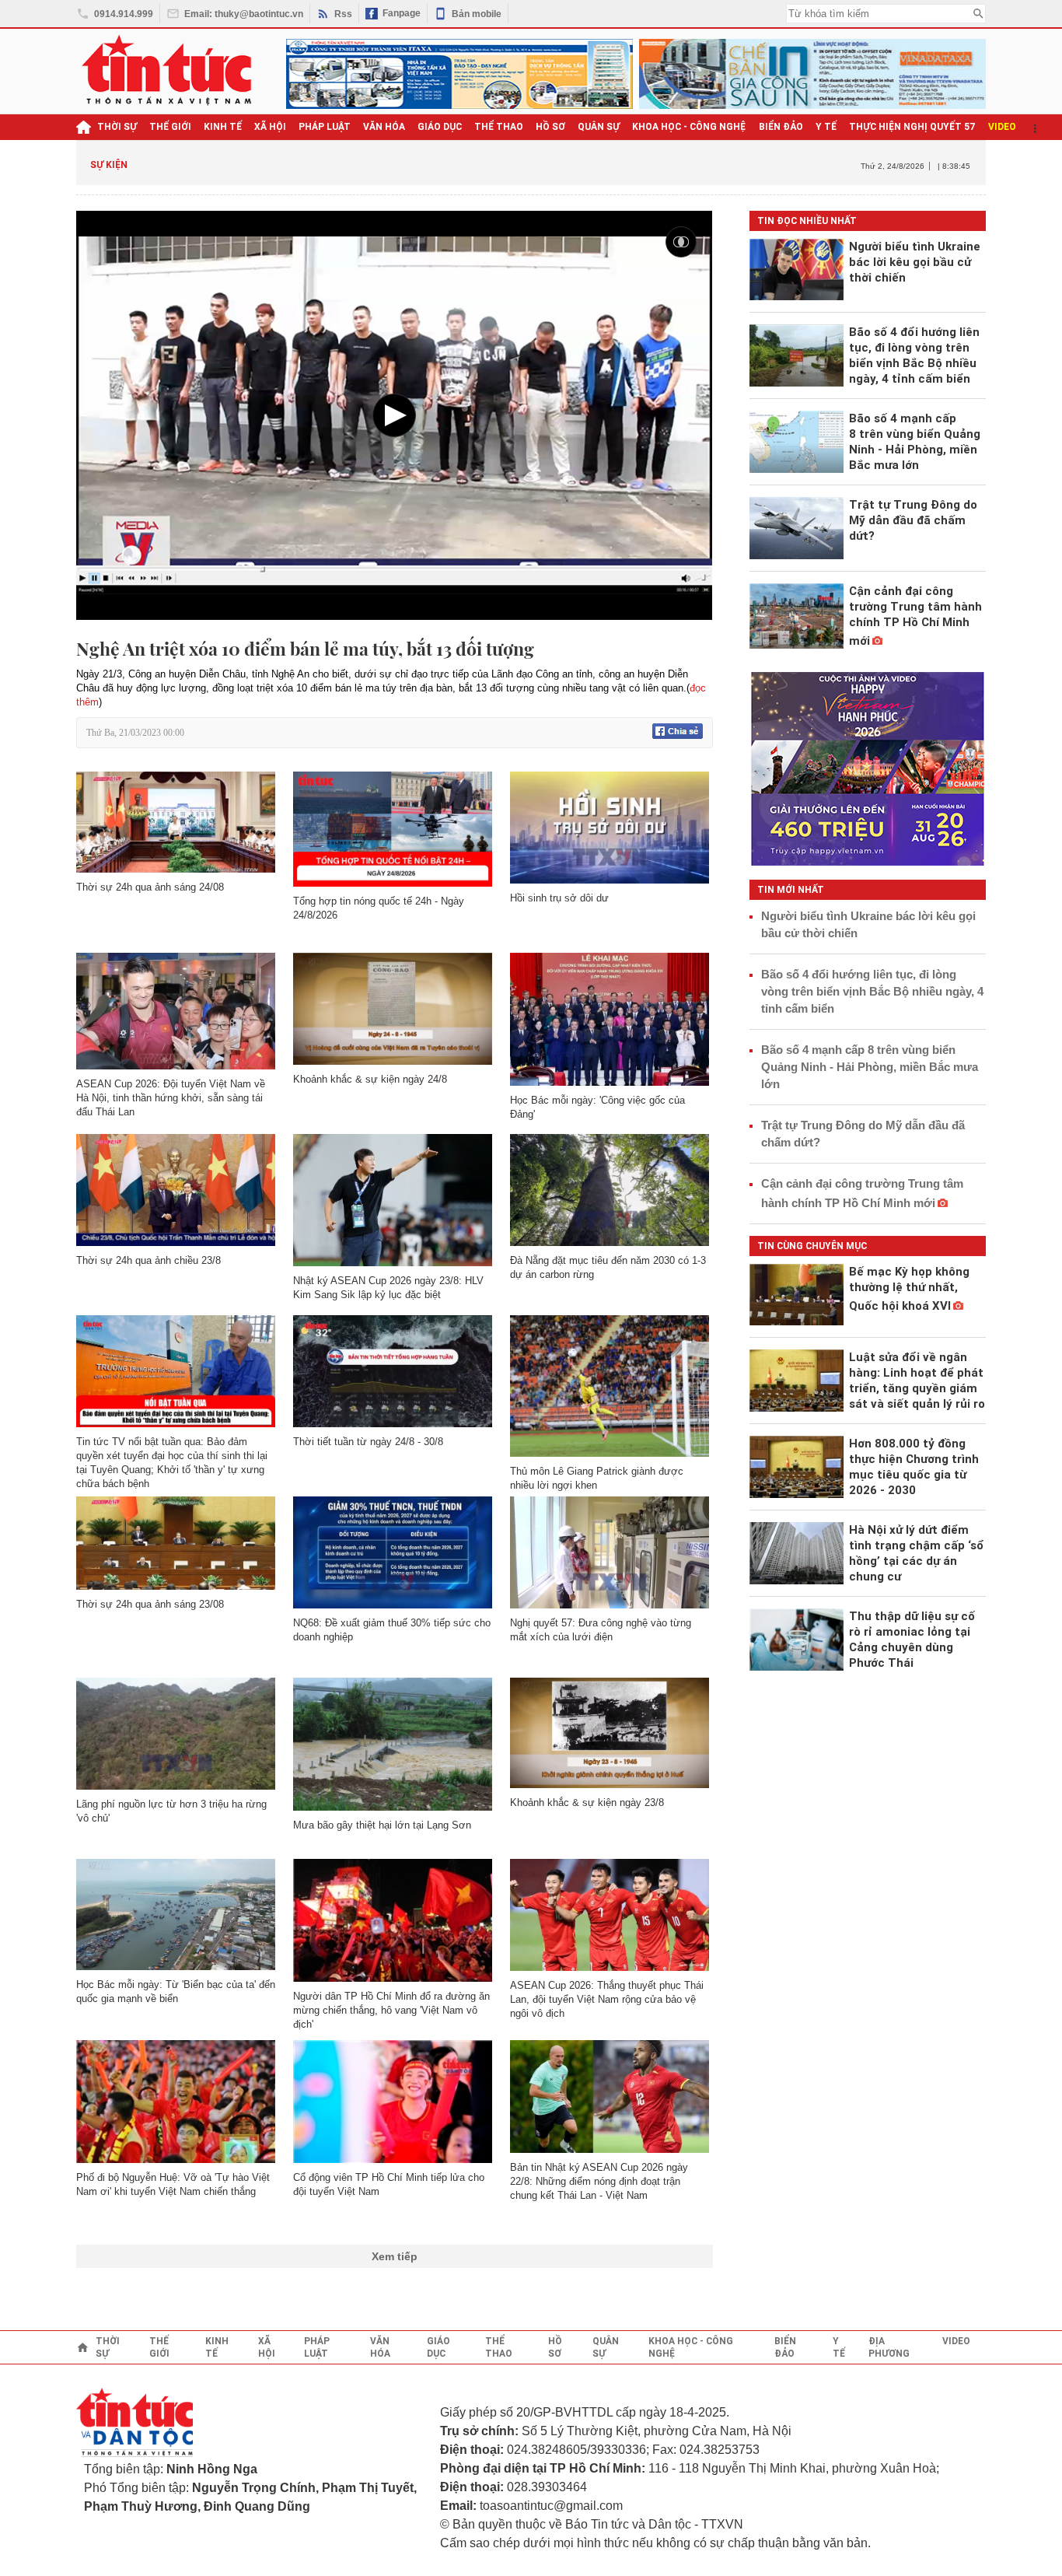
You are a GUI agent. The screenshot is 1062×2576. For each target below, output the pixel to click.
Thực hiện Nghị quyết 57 (912, 127)
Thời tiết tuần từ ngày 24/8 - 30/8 (368, 1442)
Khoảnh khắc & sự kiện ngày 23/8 (587, 1802)
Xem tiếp (395, 2256)
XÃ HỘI (270, 127)
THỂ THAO (499, 127)
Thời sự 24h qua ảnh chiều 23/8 (148, 1260)
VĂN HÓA (384, 127)
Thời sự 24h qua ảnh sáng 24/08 (150, 887)
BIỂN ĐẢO (781, 127)
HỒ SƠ (550, 127)
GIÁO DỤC (440, 127)
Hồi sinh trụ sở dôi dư (559, 898)
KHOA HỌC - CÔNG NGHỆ (689, 127)
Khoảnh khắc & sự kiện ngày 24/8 (370, 1079)
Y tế (826, 127)
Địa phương (889, 2347)
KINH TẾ (223, 127)
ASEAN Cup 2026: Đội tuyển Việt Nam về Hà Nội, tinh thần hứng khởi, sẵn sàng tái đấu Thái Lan (171, 1098)
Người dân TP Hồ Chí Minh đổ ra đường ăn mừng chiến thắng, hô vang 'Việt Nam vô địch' (391, 2010)
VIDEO (1002, 127)
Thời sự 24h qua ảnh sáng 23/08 (150, 1604)
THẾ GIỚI (170, 127)
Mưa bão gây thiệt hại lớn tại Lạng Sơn (382, 1825)
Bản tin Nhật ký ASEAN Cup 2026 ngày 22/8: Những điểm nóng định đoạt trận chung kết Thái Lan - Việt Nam (599, 2181)
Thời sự (117, 127)
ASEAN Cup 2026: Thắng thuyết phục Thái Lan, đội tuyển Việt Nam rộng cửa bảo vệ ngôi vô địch (607, 1999)
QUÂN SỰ (599, 127)
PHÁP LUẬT (325, 127)
